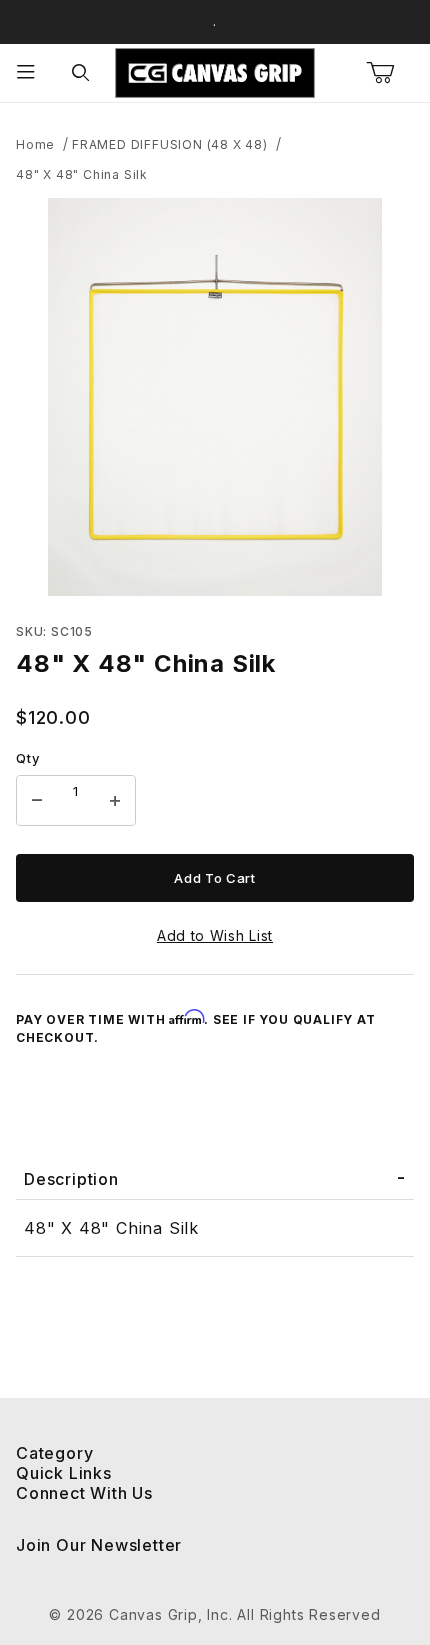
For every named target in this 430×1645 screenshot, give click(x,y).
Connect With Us (84, 1493)
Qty (27, 758)
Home (35, 144)
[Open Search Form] (81, 73)
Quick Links (64, 1473)
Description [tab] (71, 1179)
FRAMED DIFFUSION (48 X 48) (170, 144)
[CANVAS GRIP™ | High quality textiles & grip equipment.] (215, 71)
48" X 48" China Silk (82, 174)
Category (54, 1453)
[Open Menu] (27, 73)
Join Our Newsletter (99, 1545)
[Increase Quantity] (115, 801)
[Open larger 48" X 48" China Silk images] (215, 397)
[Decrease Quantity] (37, 801)
